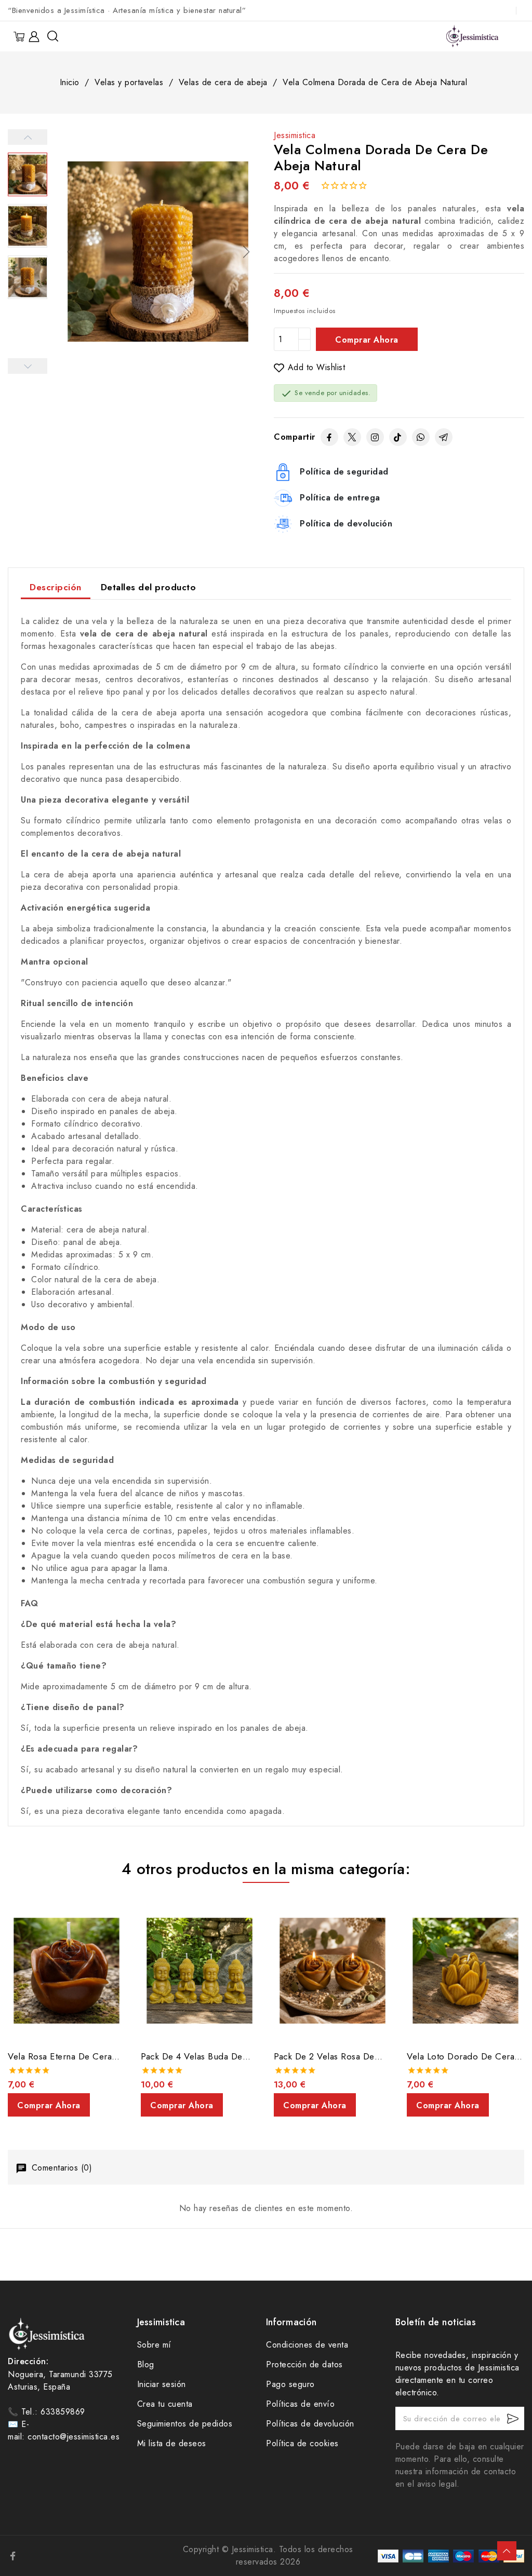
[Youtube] (75, 2556)
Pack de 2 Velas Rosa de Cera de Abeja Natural (324, 2056)
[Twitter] (352, 437)
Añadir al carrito (367, 339)
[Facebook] (329, 437)
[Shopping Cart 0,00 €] (20, 37)
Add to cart (49, 2105)
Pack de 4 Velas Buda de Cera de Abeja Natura (192, 2056)
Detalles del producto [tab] (149, 587)
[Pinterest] (55, 2556)
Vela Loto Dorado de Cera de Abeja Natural (461, 2056)
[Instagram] (375, 437)
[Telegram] (444, 437)
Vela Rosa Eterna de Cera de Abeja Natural (60, 2056)
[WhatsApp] (421, 437)
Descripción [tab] (56, 587)
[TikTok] (398, 437)
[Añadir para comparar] (120, 1937)
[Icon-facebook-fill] (13, 2556)
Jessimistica (295, 135)
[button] (246, 252)
